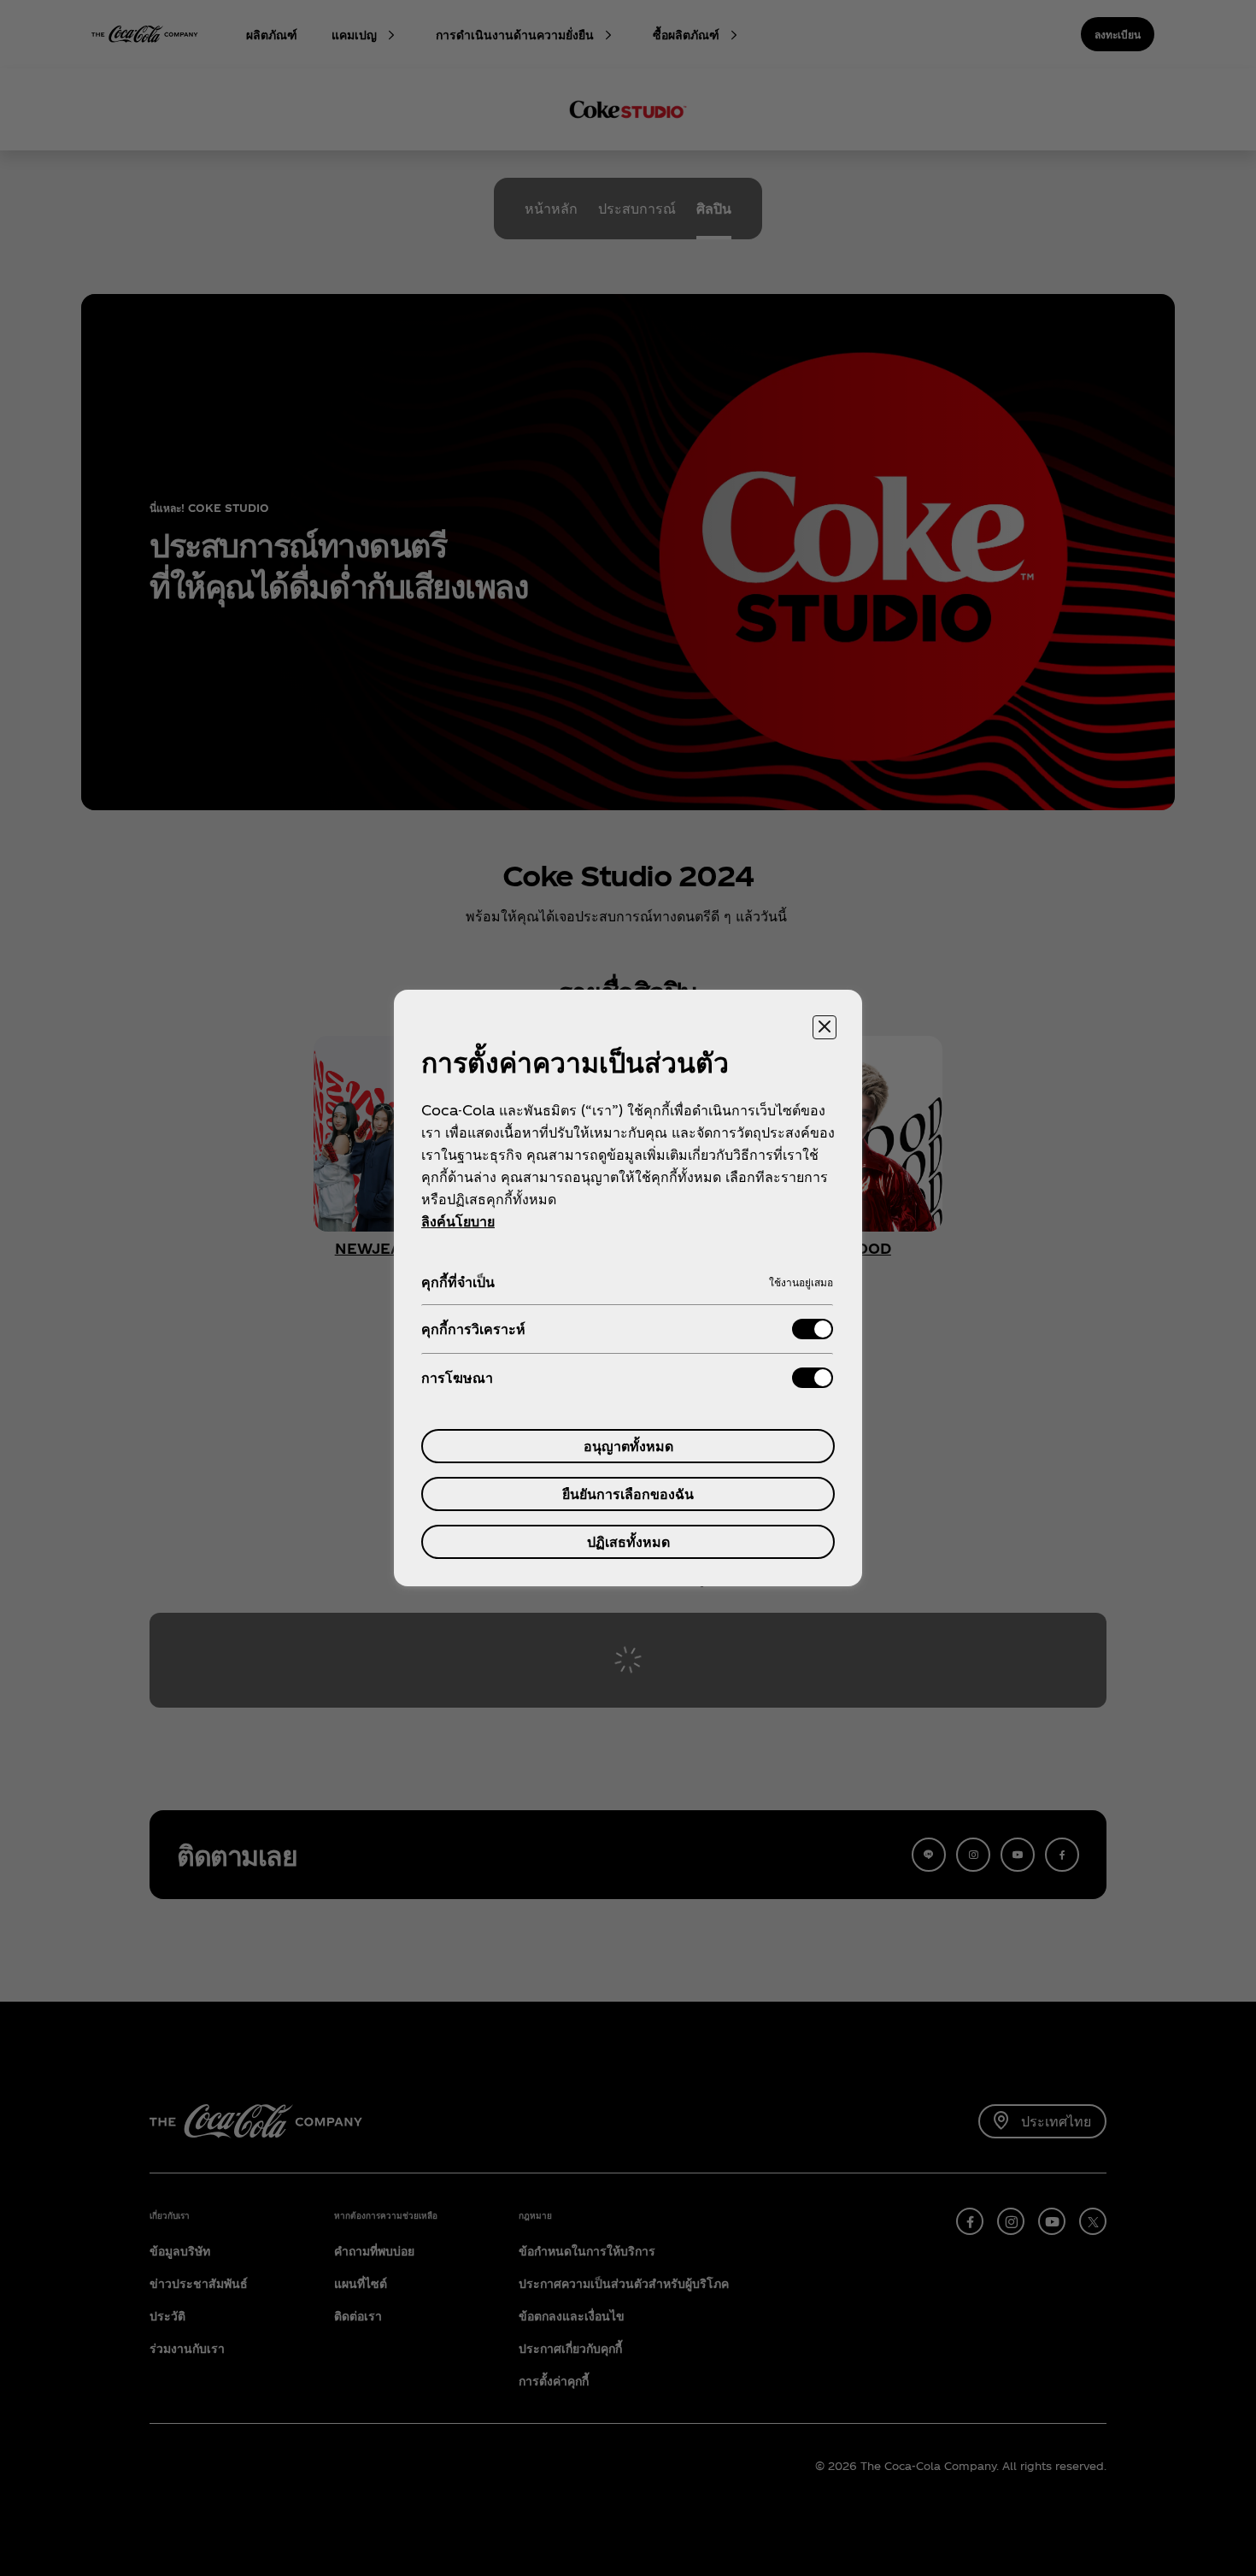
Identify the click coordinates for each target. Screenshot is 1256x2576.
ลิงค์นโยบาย (458, 1221)
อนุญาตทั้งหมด (628, 1446)
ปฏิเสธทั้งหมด (628, 1541)
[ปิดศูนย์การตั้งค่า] (825, 1027)
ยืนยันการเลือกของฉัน (628, 1494)
